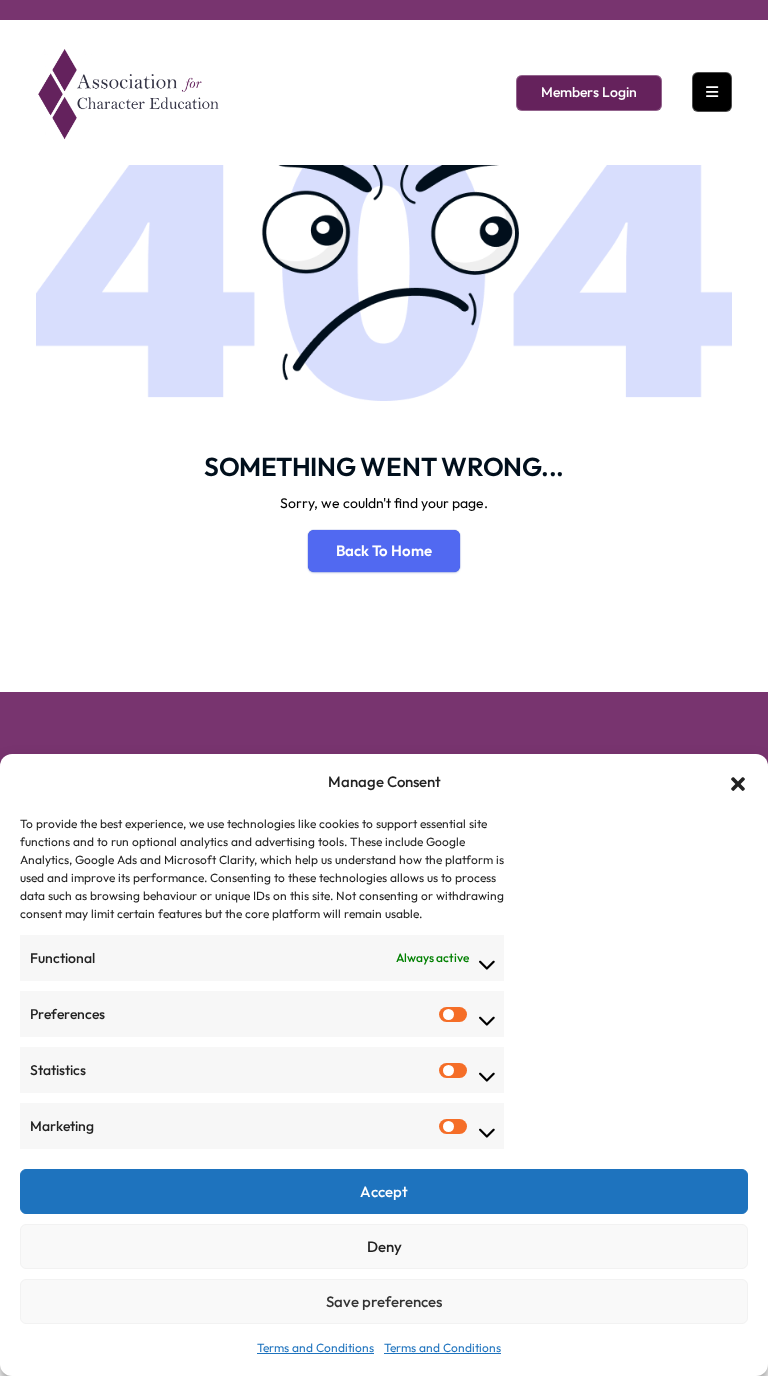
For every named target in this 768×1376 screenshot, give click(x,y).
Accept (384, 1191)
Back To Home (384, 550)
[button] (738, 782)
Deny (384, 1246)
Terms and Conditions (315, 1347)
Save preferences (384, 1301)
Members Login (589, 92)
